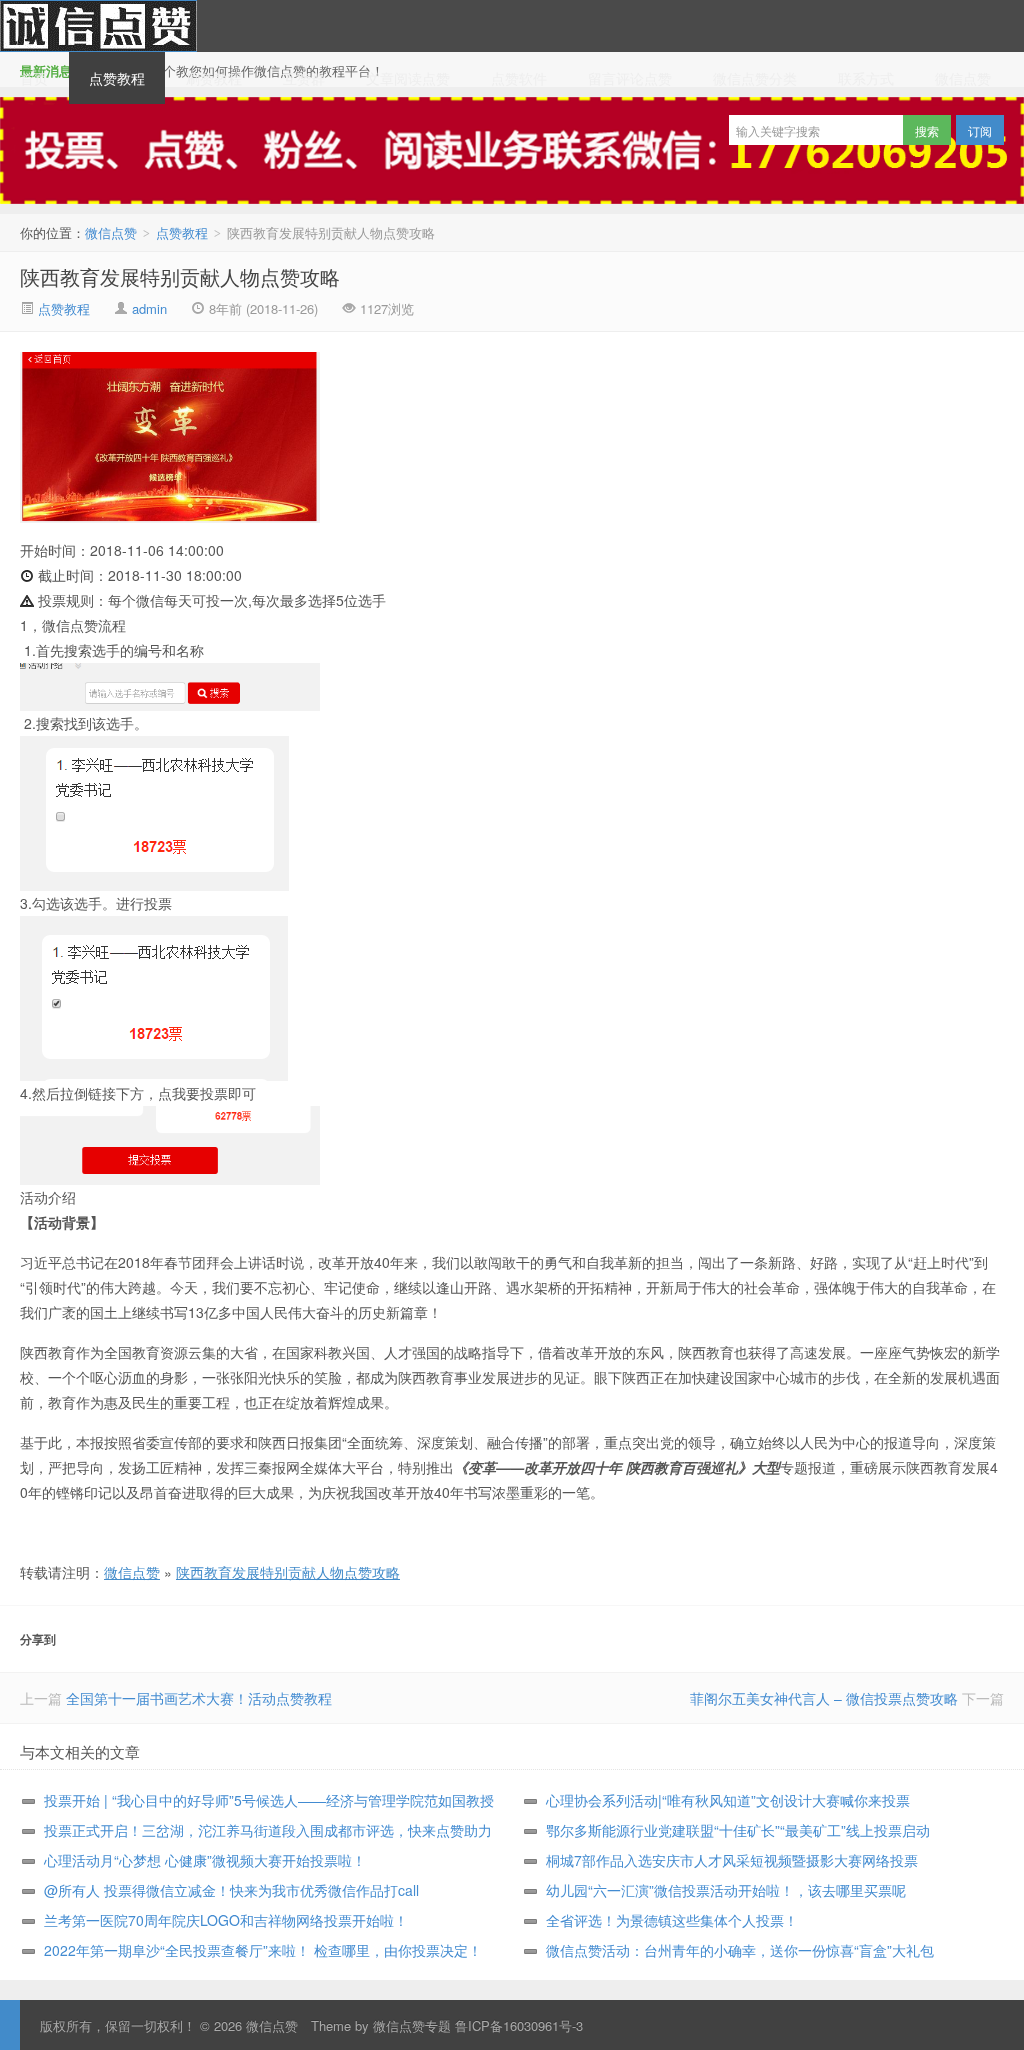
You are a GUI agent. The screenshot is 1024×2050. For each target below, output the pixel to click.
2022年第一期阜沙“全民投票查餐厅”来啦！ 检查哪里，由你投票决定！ (263, 1950)
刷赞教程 (214, 78)
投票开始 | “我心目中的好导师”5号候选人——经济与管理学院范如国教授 (269, 1800)
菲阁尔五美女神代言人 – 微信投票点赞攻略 (824, 1698)
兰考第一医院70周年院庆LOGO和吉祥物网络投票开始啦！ (226, 1920)
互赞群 (304, 78)
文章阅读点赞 (408, 78)
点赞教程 (117, 78)
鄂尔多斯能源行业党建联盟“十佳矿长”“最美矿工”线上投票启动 (738, 1830)
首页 (34, 78)
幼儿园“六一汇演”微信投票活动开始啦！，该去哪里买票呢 (726, 1890)
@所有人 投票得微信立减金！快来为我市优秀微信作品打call (231, 1890)
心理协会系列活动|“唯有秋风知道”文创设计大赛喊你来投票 (728, 1800)
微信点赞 (98, 26)
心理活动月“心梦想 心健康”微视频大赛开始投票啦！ (205, 1860)
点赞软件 (519, 78)
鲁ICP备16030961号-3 (519, 2025)
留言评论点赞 (630, 78)
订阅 (980, 130)
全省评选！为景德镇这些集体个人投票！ (672, 1920)
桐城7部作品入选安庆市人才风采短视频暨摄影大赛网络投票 (732, 1860)
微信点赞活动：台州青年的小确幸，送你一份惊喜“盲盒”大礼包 (740, 1950)
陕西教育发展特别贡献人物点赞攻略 (180, 276)
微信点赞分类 (755, 78)
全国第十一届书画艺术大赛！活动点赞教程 (199, 1698)
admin (149, 308)
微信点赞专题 (412, 2025)
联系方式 (866, 78)
